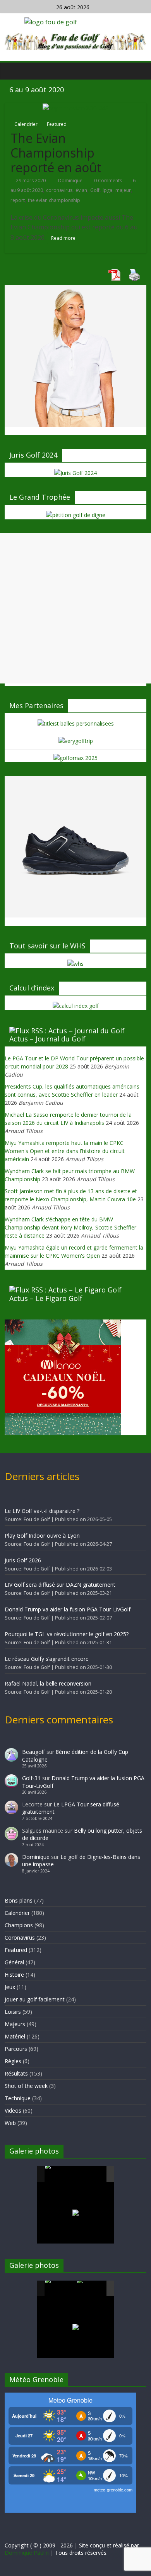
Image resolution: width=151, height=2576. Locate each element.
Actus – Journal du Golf (47, 1039)
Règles (13, 2061)
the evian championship (54, 200)
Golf (95, 190)
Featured (57, 124)
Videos (13, 2110)
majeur (123, 190)
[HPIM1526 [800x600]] (93, 2289)
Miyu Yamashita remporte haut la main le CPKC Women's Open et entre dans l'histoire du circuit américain (65, 1151)
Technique (18, 2098)
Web (10, 2123)
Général (14, 1962)
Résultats (16, 2073)
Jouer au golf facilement (35, 1999)
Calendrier (26, 124)
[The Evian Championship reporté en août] (76, 108)
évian (81, 190)
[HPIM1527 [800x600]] (60, 2288)
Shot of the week (26, 2086)
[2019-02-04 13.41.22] (60, 2174)
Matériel (15, 2036)
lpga (107, 190)
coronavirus (59, 190)
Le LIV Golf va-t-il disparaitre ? (42, 1511)
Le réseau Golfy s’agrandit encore (47, 1659)
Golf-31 (31, 1778)
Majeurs (15, 2024)
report (18, 200)
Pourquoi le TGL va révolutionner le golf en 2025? (67, 1634)
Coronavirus (20, 1938)
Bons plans (19, 1900)
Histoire (14, 1975)
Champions (19, 1925)
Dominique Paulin (27, 2553)
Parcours (16, 2049)
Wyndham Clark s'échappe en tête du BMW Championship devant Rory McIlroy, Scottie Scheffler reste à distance (70, 1227)
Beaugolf (33, 1752)
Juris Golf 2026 (23, 1560)
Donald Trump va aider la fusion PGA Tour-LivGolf (68, 1609)
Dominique (71, 181)
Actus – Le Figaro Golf (46, 1298)
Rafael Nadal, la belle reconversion (48, 1683)
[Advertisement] (75, 608)
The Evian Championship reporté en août (56, 153)
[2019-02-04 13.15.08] (93, 2175)
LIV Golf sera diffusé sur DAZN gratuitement (60, 1585)
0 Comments (107, 181)
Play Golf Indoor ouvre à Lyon (42, 1536)
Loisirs (13, 2012)
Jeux (10, 1987)
